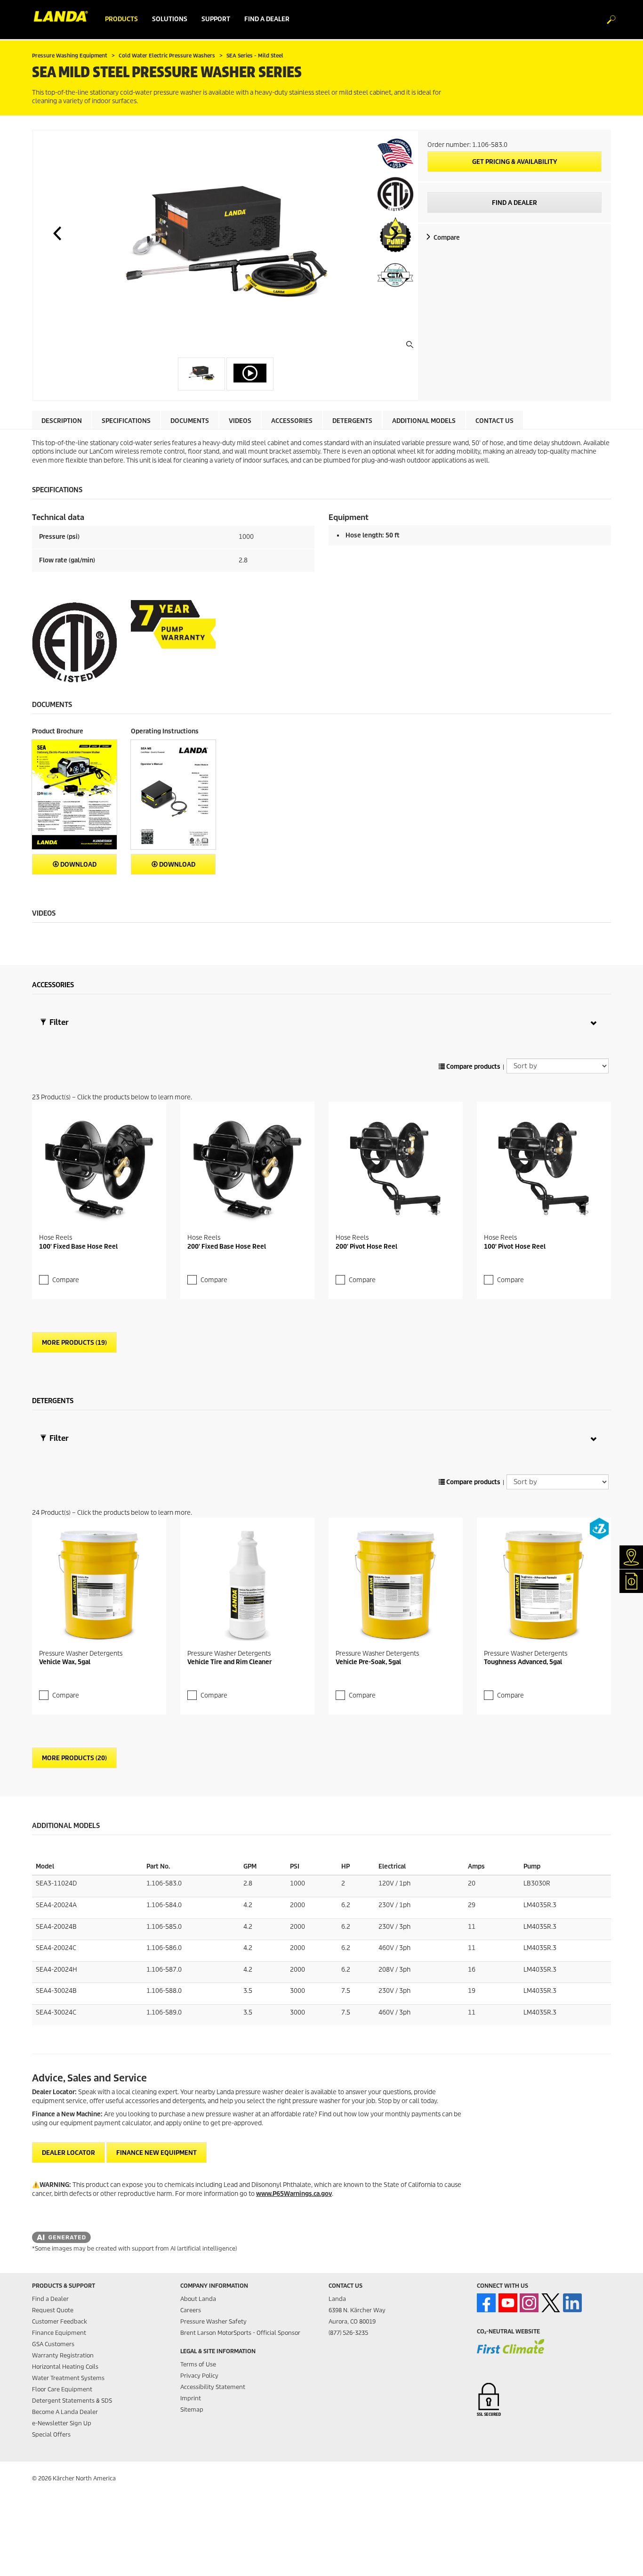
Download (78, 865)
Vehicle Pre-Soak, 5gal (368, 1662)
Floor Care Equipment (62, 2389)
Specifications (126, 421)
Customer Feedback (60, 2321)
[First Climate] (510, 2353)
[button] (57, 233)
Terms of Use (198, 2364)
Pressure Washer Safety (213, 2321)
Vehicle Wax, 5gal (65, 1662)
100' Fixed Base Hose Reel (78, 1247)
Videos (240, 421)
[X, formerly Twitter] (551, 2303)
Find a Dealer (514, 203)
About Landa (198, 2299)
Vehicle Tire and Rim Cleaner (229, 1662)
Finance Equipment (59, 2333)
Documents (190, 421)
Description (62, 421)
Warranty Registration (63, 2355)
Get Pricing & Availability (515, 162)
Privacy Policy (199, 2376)
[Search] (606, 20)
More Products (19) (74, 1343)
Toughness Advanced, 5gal (523, 1662)
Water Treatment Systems (68, 2378)
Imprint (191, 2398)
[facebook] (486, 2303)
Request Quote (53, 2310)
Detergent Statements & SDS (72, 2401)
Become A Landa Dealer (65, 2412)
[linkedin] (572, 2303)
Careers (191, 2310)
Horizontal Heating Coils (65, 2367)
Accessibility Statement (213, 2387)
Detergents (352, 421)
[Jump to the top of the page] (619, 2558)
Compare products (473, 1067)
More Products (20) (74, 1758)
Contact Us (494, 421)
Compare (447, 238)
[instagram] (529, 2303)
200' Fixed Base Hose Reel (227, 1247)
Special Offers (51, 2434)
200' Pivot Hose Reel (366, 1247)
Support (216, 19)
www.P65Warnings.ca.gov (294, 2194)
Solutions (170, 19)
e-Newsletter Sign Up (62, 2423)
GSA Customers (53, 2344)
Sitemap (192, 2409)
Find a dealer (267, 19)
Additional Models (424, 421)
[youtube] (508, 2303)
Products (121, 19)
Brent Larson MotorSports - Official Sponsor (240, 2333)
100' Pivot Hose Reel (515, 1247)
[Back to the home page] (65, 19)
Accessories (292, 421)
